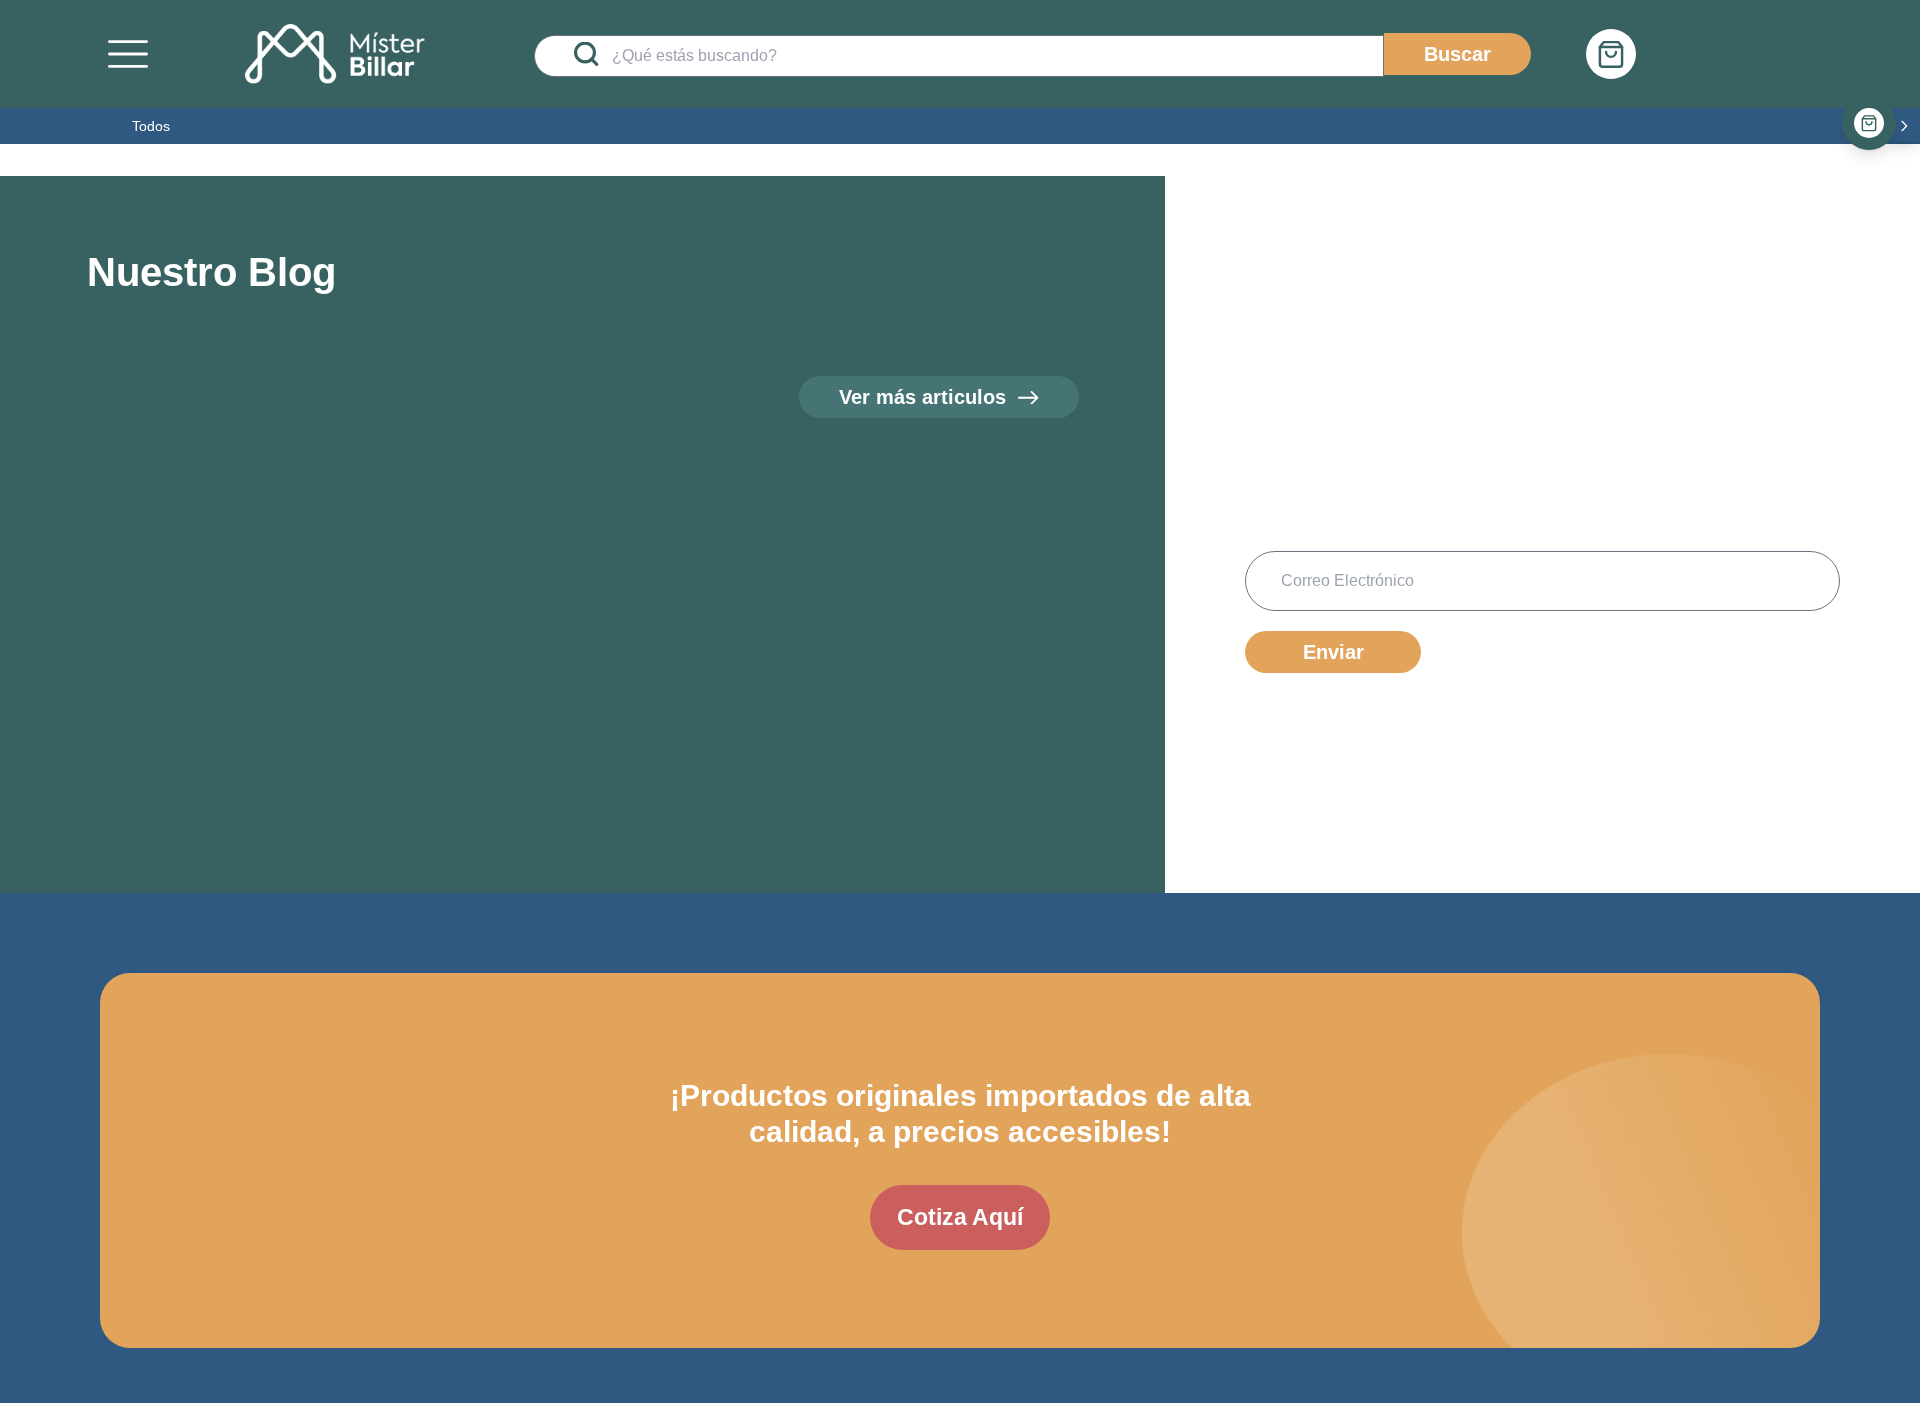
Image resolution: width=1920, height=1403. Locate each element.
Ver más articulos (922, 397)
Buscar (1457, 54)
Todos (151, 126)
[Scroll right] (1904, 126)
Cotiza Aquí (960, 1217)
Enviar (1333, 652)
